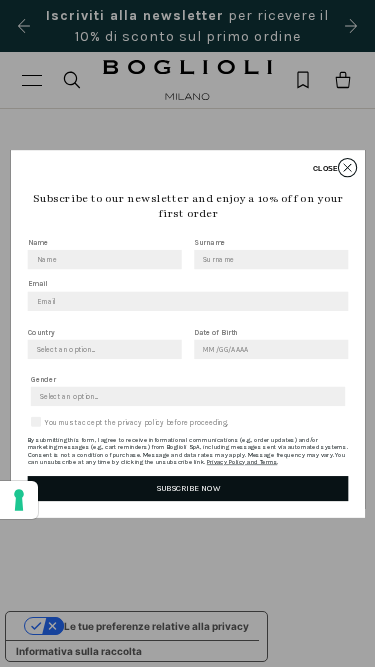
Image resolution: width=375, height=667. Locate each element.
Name (37, 241)
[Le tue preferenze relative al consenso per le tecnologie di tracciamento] (19, 500)
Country (40, 331)
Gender (43, 378)
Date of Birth (215, 331)
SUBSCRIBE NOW (188, 488)
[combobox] (101, 349)
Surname (209, 241)
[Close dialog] (347, 167)
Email (36, 283)
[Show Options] (171, 349)
